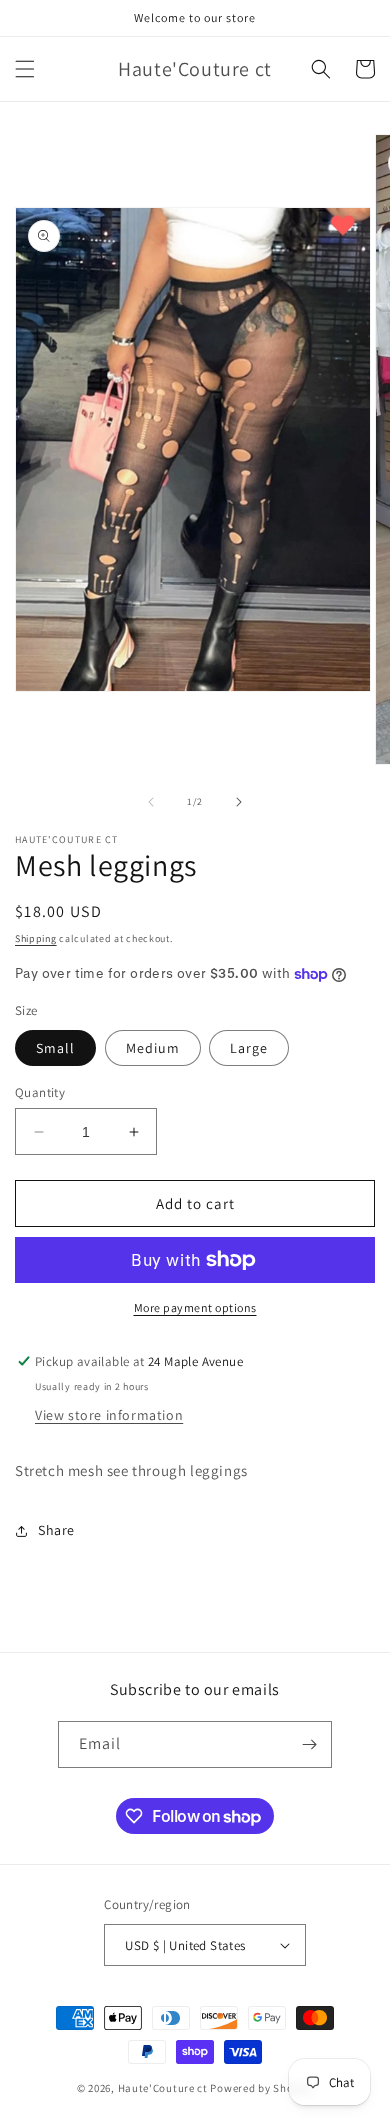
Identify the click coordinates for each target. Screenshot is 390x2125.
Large (249, 1048)
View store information (109, 1415)
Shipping (36, 938)
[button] (25, 69)
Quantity (40, 1092)
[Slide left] (151, 802)
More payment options (195, 1307)
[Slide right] (239, 802)
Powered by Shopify (261, 2088)
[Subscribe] (309, 1744)
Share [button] (56, 1530)
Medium (153, 1048)
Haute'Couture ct (164, 2088)
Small (55, 1048)
